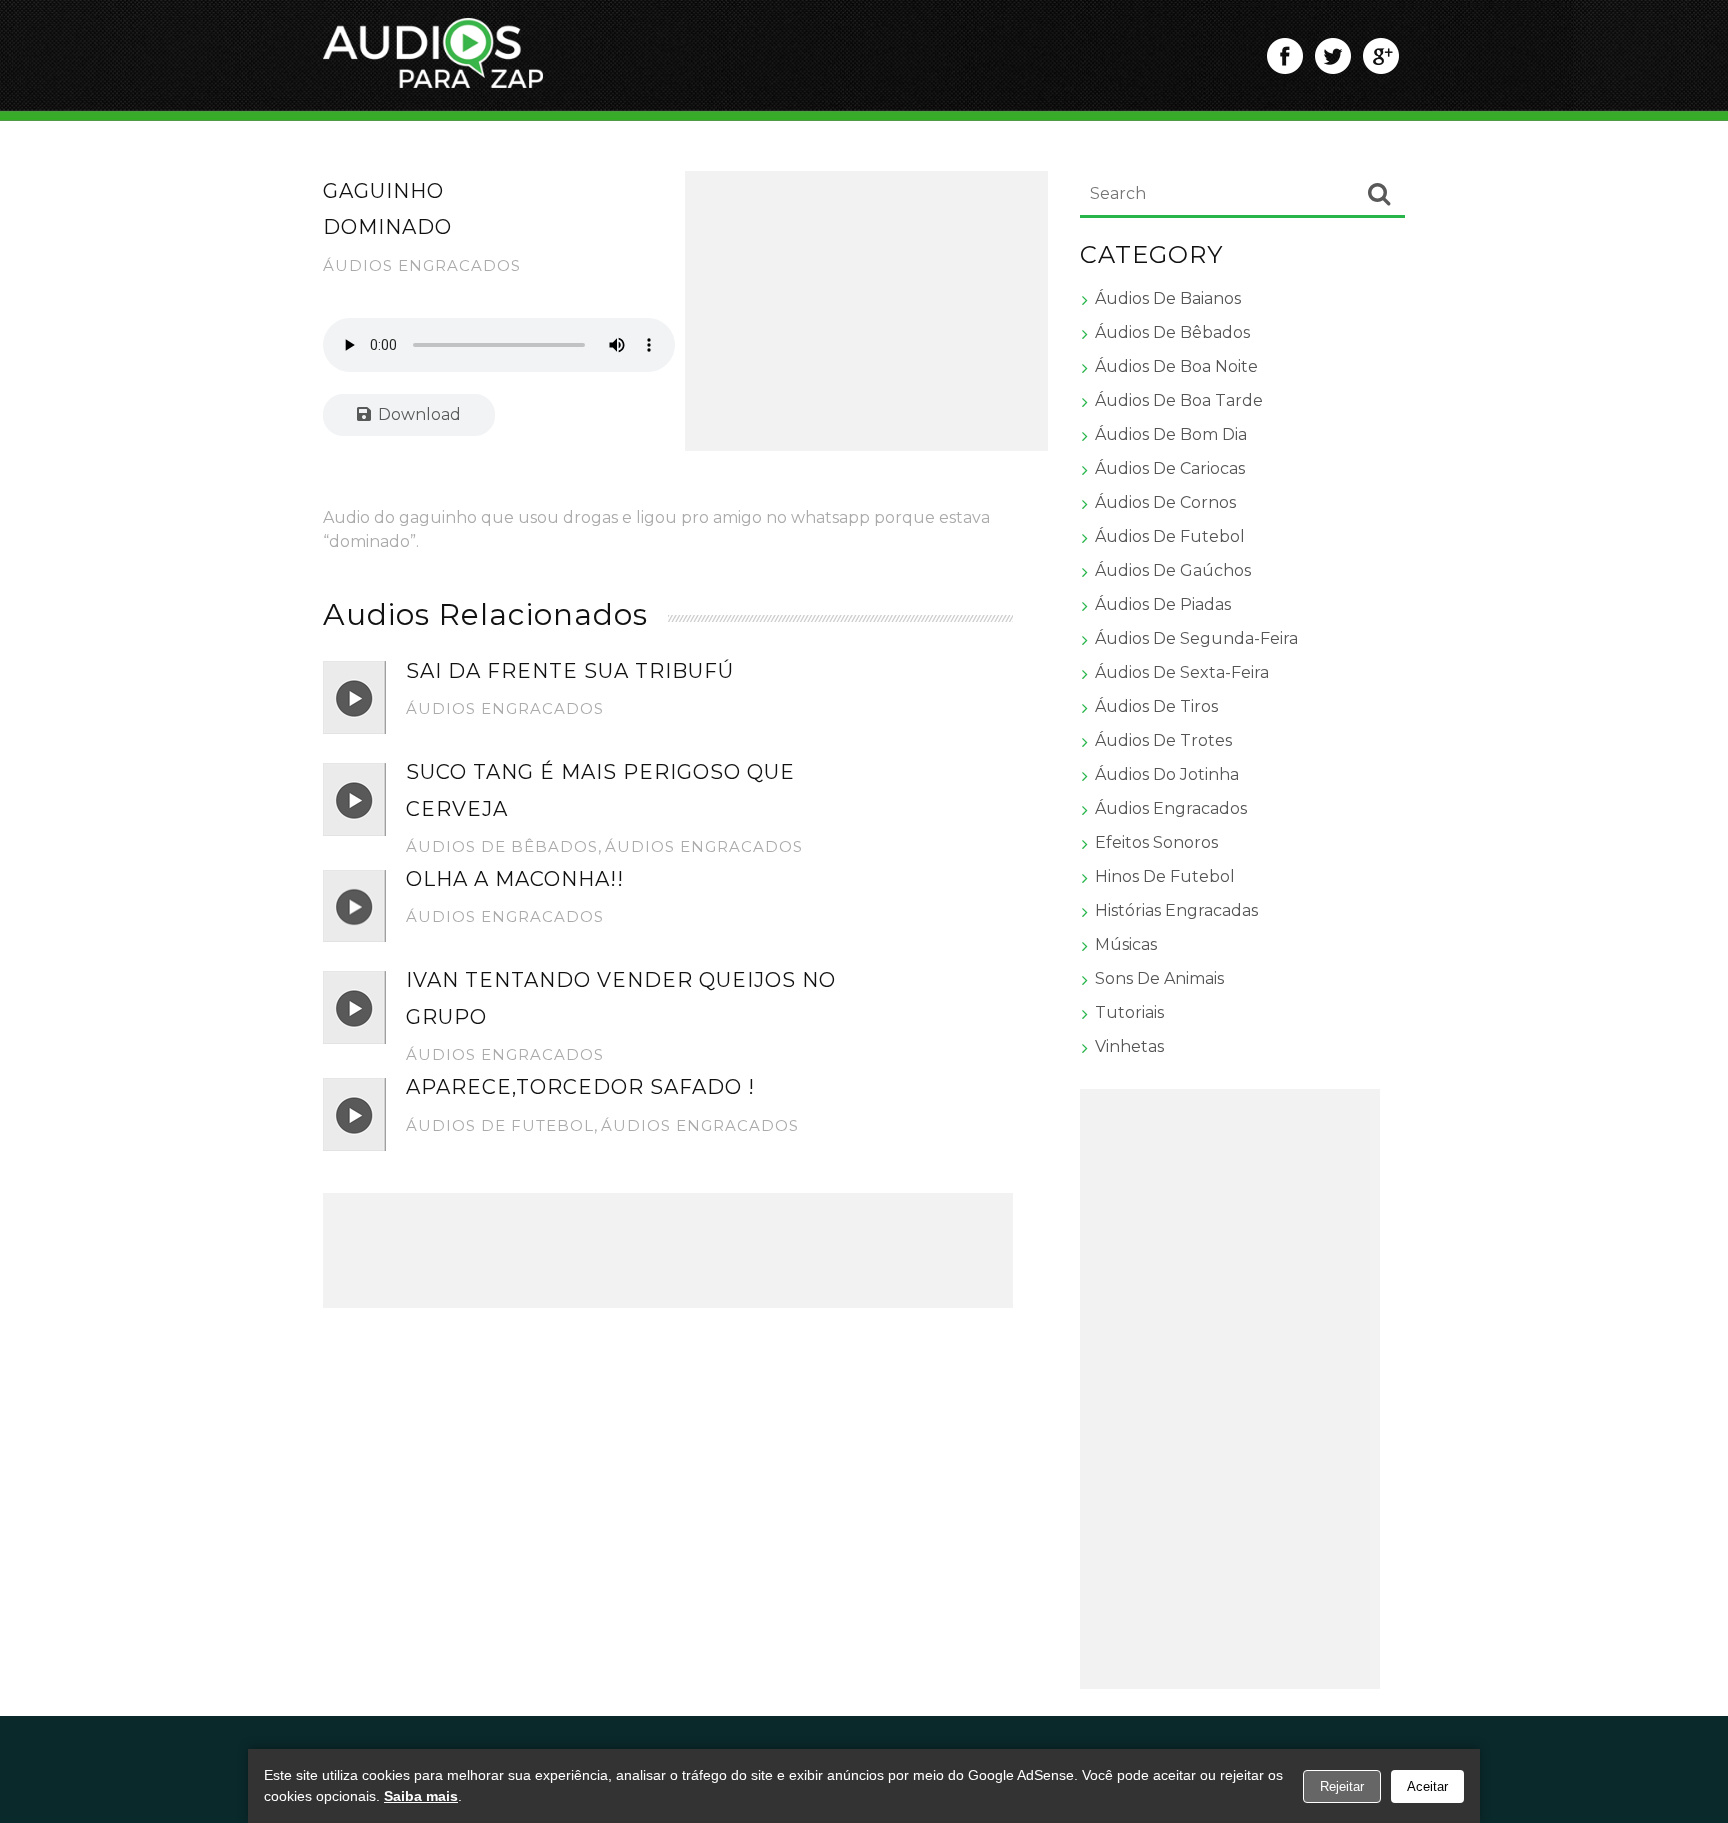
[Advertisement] (867, 311)
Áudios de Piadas (1163, 604)
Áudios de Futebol (500, 1125)
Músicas (1126, 944)
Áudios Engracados (422, 265)
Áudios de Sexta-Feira (1182, 672)
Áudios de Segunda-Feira (1196, 638)
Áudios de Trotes (1163, 740)
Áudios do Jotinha (1167, 774)
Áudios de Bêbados (502, 846)
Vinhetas (1129, 1046)
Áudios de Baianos (1168, 298)
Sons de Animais (1159, 978)
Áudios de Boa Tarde (1179, 400)
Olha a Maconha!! (515, 879)
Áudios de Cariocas (1170, 468)
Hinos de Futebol (1165, 876)
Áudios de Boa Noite (1176, 366)
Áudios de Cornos (1165, 502)
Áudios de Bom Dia (1171, 434)
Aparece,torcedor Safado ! (580, 1087)
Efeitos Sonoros (1156, 842)
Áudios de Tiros (1156, 706)
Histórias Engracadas (1176, 910)
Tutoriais (1129, 1012)
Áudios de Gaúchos (1173, 570)
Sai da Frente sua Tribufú (570, 671)
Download (417, 414)
